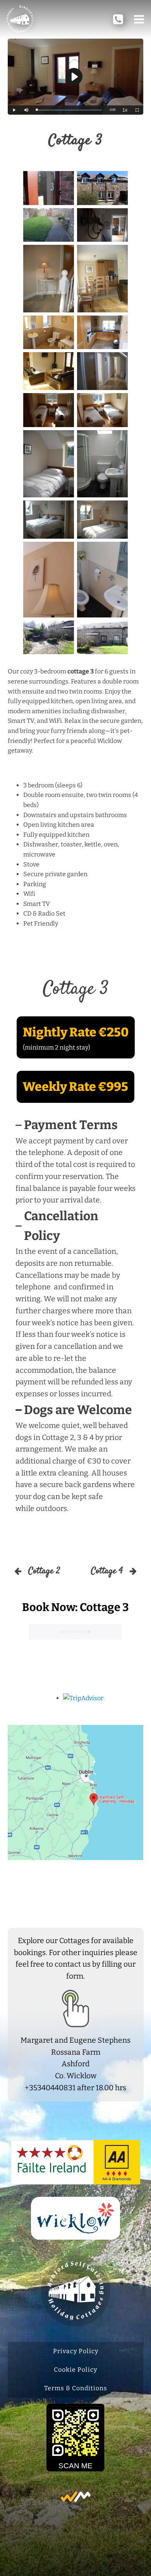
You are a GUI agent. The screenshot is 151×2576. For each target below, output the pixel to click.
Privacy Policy (76, 2351)
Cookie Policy (75, 2370)
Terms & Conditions (76, 2388)
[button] (139, 19)
